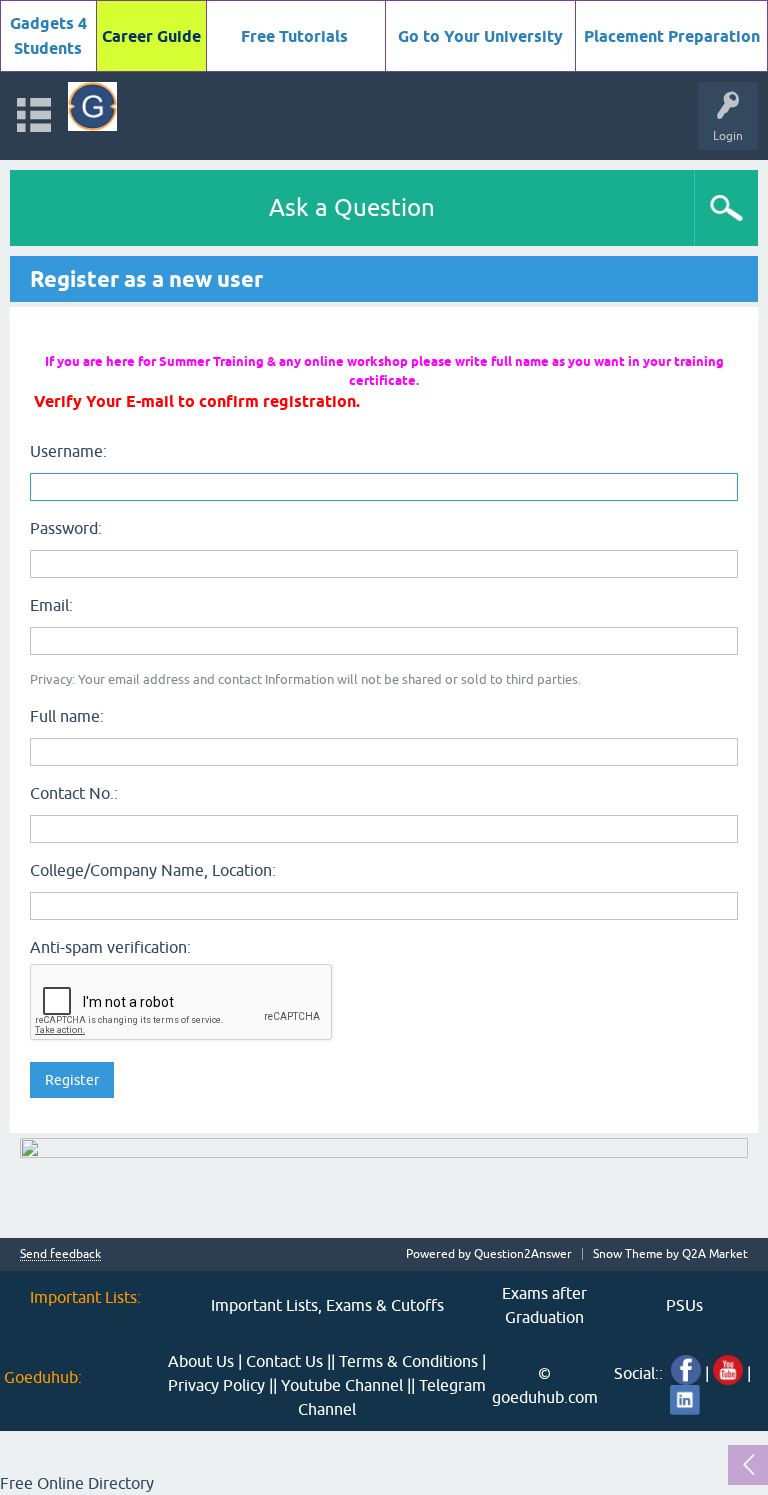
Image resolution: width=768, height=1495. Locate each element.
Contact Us (284, 1361)
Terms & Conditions (408, 1361)
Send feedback (60, 1254)
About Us (201, 1361)
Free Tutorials (294, 36)
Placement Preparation (672, 36)
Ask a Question (352, 207)
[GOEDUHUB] (92, 106)
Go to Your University (480, 36)
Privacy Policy (216, 1385)
